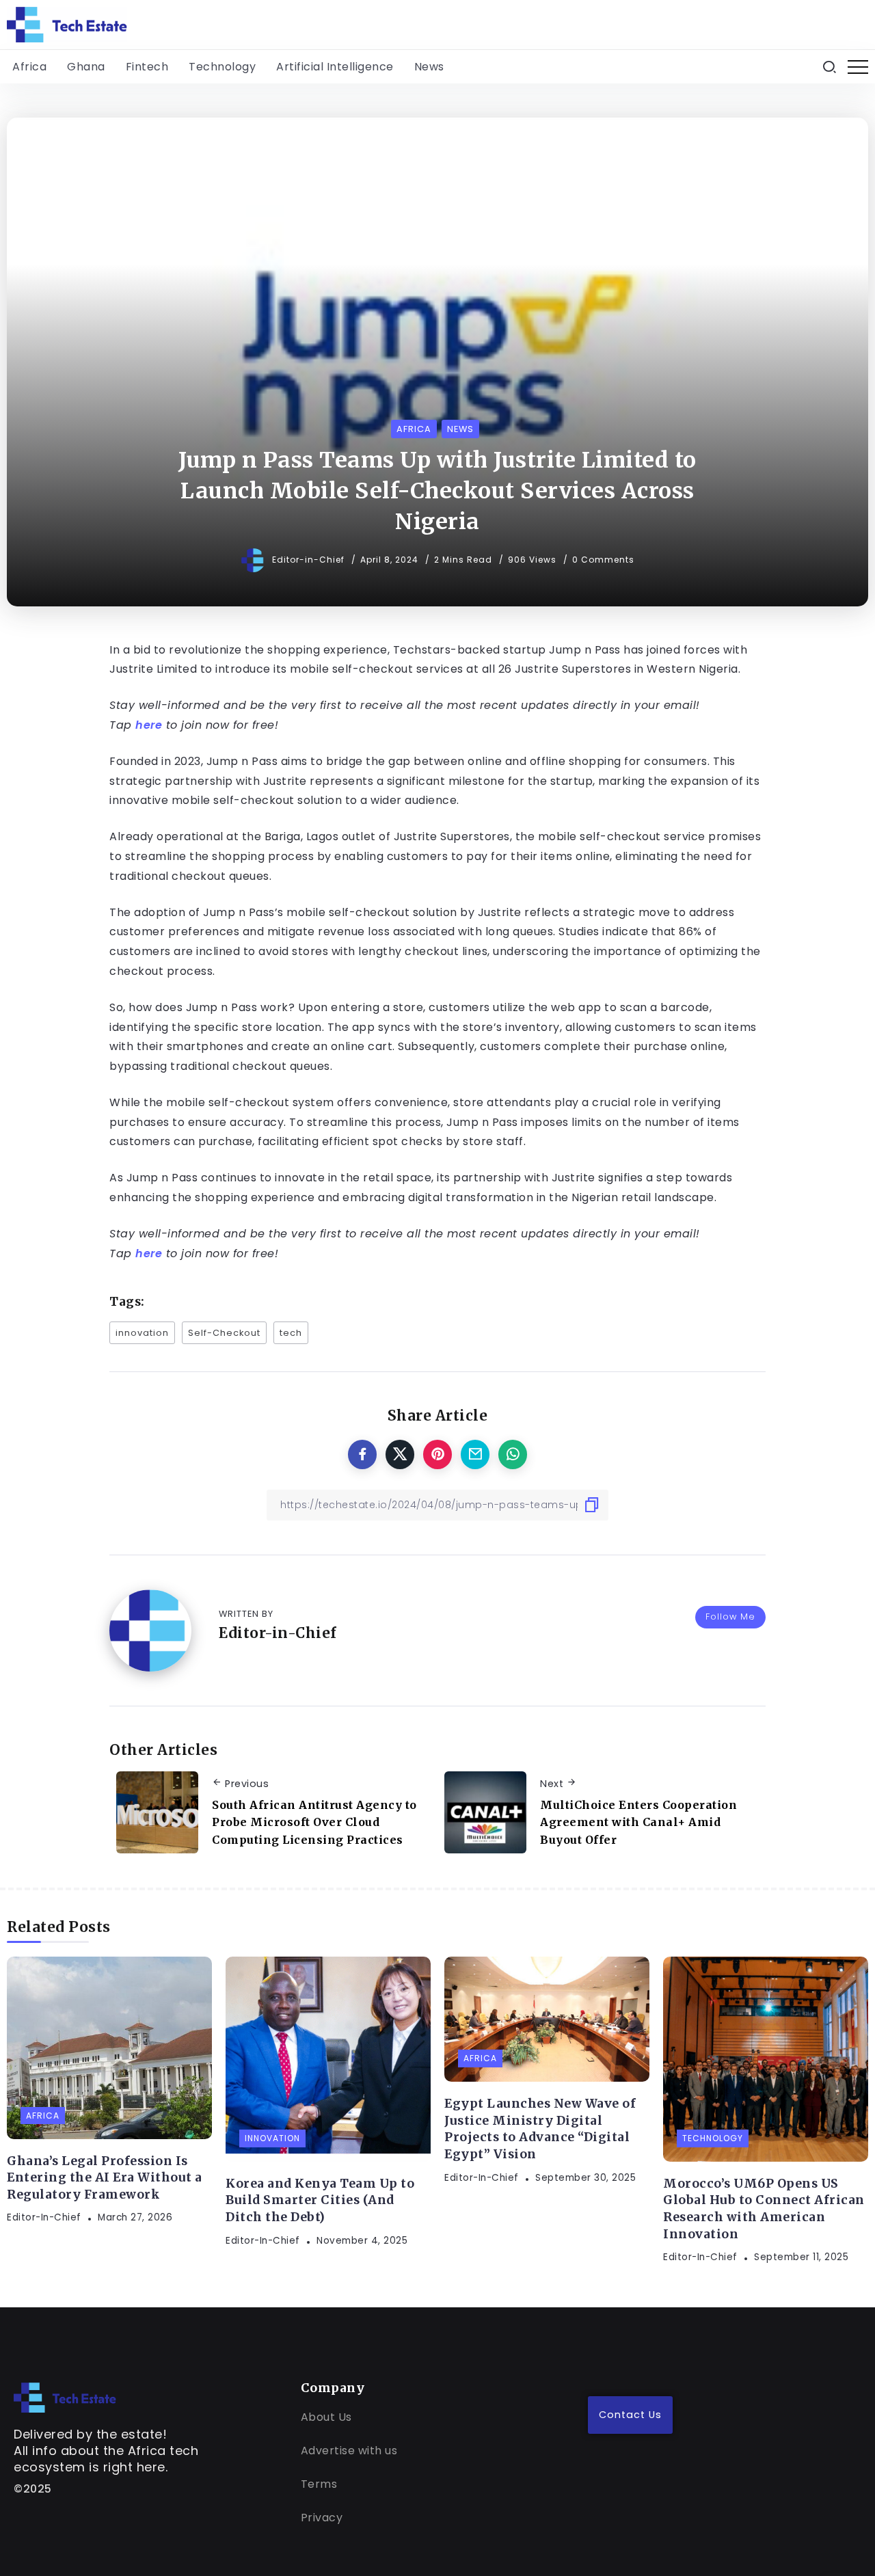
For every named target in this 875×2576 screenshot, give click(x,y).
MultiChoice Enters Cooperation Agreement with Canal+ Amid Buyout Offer (638, 1822)
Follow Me (730, 1616)
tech (291, 1333)
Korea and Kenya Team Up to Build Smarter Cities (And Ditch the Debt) (320, 2200)
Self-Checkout (224, 1333)
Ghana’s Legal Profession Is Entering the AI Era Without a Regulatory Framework (105, 2178)
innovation (142, 1333)
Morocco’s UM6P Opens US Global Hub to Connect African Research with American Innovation (764, 2209)
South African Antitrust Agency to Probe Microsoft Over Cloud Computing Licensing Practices (314, 1822)
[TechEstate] (65, 2397)
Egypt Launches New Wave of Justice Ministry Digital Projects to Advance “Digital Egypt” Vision (540, 2129)
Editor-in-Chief (310, 560)
